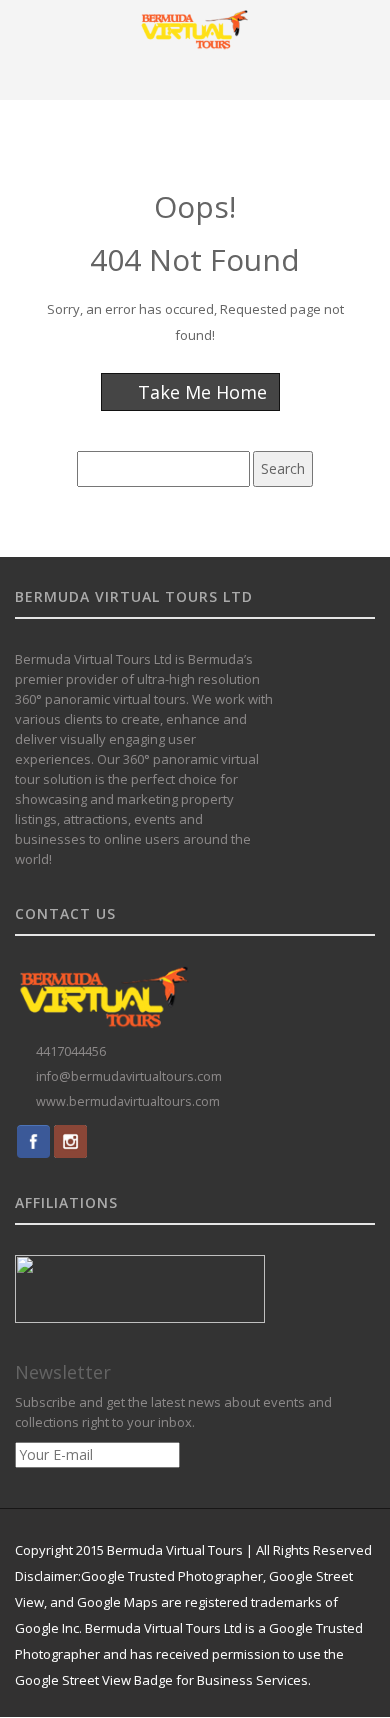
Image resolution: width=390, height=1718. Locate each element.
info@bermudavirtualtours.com (129, 1076)
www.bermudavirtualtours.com (128, 1101)
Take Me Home (200, 392)
